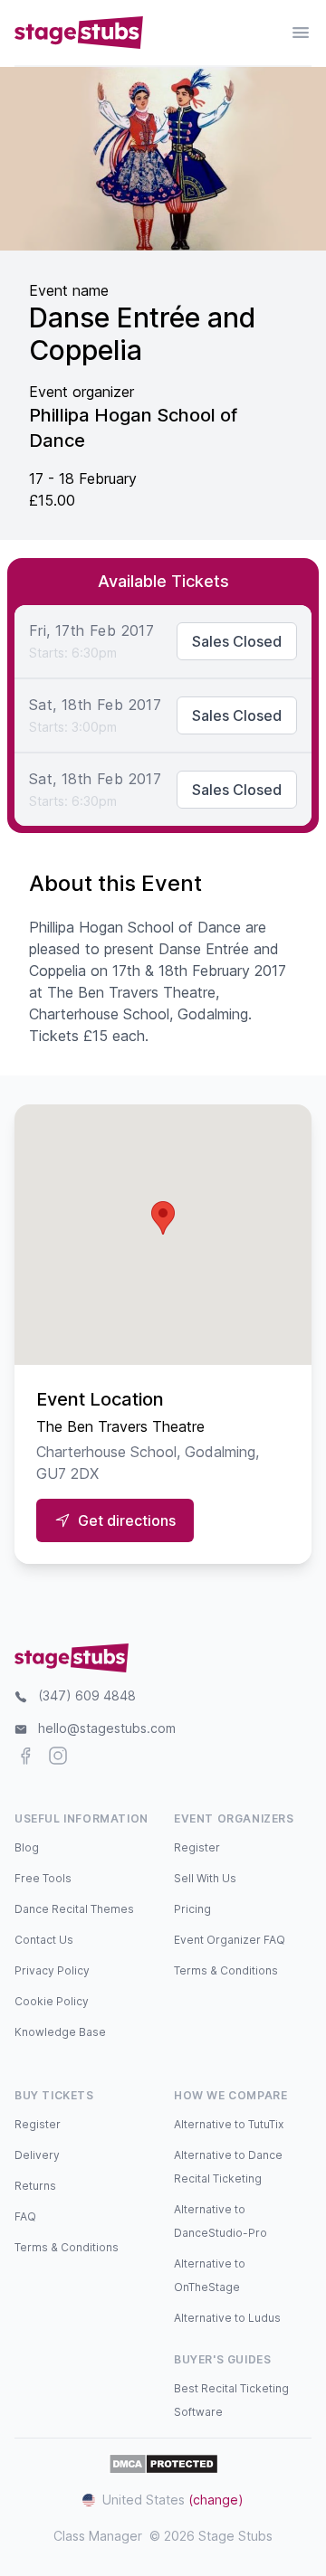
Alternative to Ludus (227, 2318)
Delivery (37, 2155)
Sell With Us (205, 1878)
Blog (27, 1847)
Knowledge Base (60, 2032)
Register (197, 1847)
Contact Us (44, 1940)
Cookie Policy (52, 2001)
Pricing (192, 1909)
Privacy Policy (52, 1970)
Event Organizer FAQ (230, 1940)
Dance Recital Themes (74, 1909)
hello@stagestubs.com (107, 1728)
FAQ (25, 2216)
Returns (35, 2186)
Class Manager (98, 2536)
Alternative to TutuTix (229, 2124)
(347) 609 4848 (87, 1695)
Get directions (127, 1520)
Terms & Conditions (226, 1970)
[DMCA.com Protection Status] (163, 2464)
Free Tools (43, 1878)
